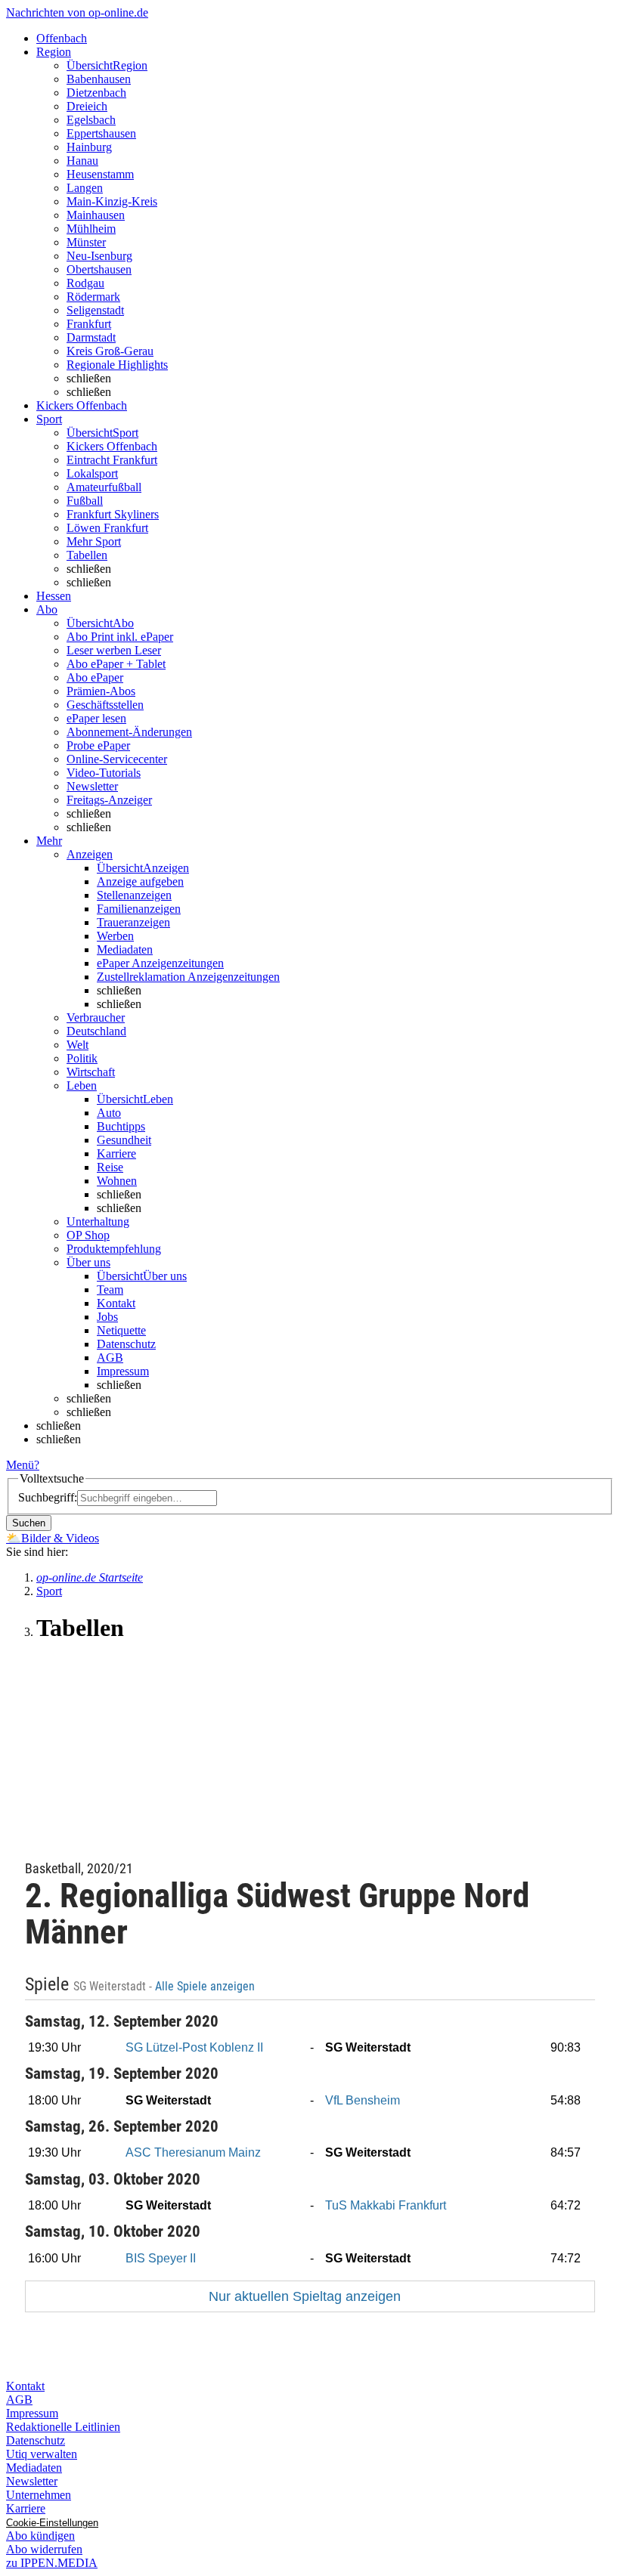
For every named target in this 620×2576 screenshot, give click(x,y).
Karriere (116, 1153)
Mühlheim (91, 229)
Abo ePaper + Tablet (116, 664)
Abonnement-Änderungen (129, 732)
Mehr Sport (94, 541)
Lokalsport (92, 473)
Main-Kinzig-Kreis (112, 201)
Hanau (82, 161)
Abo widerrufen (44, 2549)
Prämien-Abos (101, 691)
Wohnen (117, 1181)
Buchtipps (121, 1126)
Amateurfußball (104, 487)
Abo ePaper (95, 677)
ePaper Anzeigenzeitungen (160, 963)
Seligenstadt (95, 310)
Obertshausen (99, 269)
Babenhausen (99, 79)
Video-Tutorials (104, 773)
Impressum (123, 1371)
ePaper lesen (96, 718)
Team (110, 1290)
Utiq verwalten (42, 2454)
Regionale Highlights (117, 365)
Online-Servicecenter (117, 759)
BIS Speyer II (161, 2258)
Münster (86, 242)
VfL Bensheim (363, 2100)
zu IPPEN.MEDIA (52, 2563)
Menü (20, 1465)
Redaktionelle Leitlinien (63, 2427)
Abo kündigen (40, 2536)
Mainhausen (96, 215)
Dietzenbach (96, 93)
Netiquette (121, 1330)
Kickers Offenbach (112, 446)
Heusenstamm (100, 174)
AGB (110, 1358)
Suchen (29, 1523)
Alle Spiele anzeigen (206, 1987)
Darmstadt (91, 337)
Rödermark (93, 297)
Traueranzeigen (133, 922)
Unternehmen (39, 2495)
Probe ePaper (98, 745)
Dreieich (87, 106)
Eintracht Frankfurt (112, 460)
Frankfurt (89, 324)
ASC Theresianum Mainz (193, 2152)
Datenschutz (126, 1344)
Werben (115, 936)
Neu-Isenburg (99, 256)
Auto (109, 1113)
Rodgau (85, 283)
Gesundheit (124, 1140)
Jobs (107, 1317)
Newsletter (92, 786)
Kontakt (116, 1303)
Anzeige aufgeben (140, 881)
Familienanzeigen (139, 909)
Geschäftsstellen (105, 705)
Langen (85, 188)
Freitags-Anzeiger (109, 800)
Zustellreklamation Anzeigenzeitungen (188, 977)
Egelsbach (91, 120)
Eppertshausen (101, 133)
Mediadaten (125, 949)
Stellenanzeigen (134, 895)
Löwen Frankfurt (107, 528)
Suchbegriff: (48, 1497)
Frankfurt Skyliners (113, 514)
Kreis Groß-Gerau (110, 351)
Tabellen (87, 555)
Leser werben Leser (114, 650)
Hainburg (89, 147)
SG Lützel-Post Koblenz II (194, 2047)
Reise (110, 1167)
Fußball (85, 501)
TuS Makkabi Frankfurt (386, 2205)
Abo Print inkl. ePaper (120, 637)
